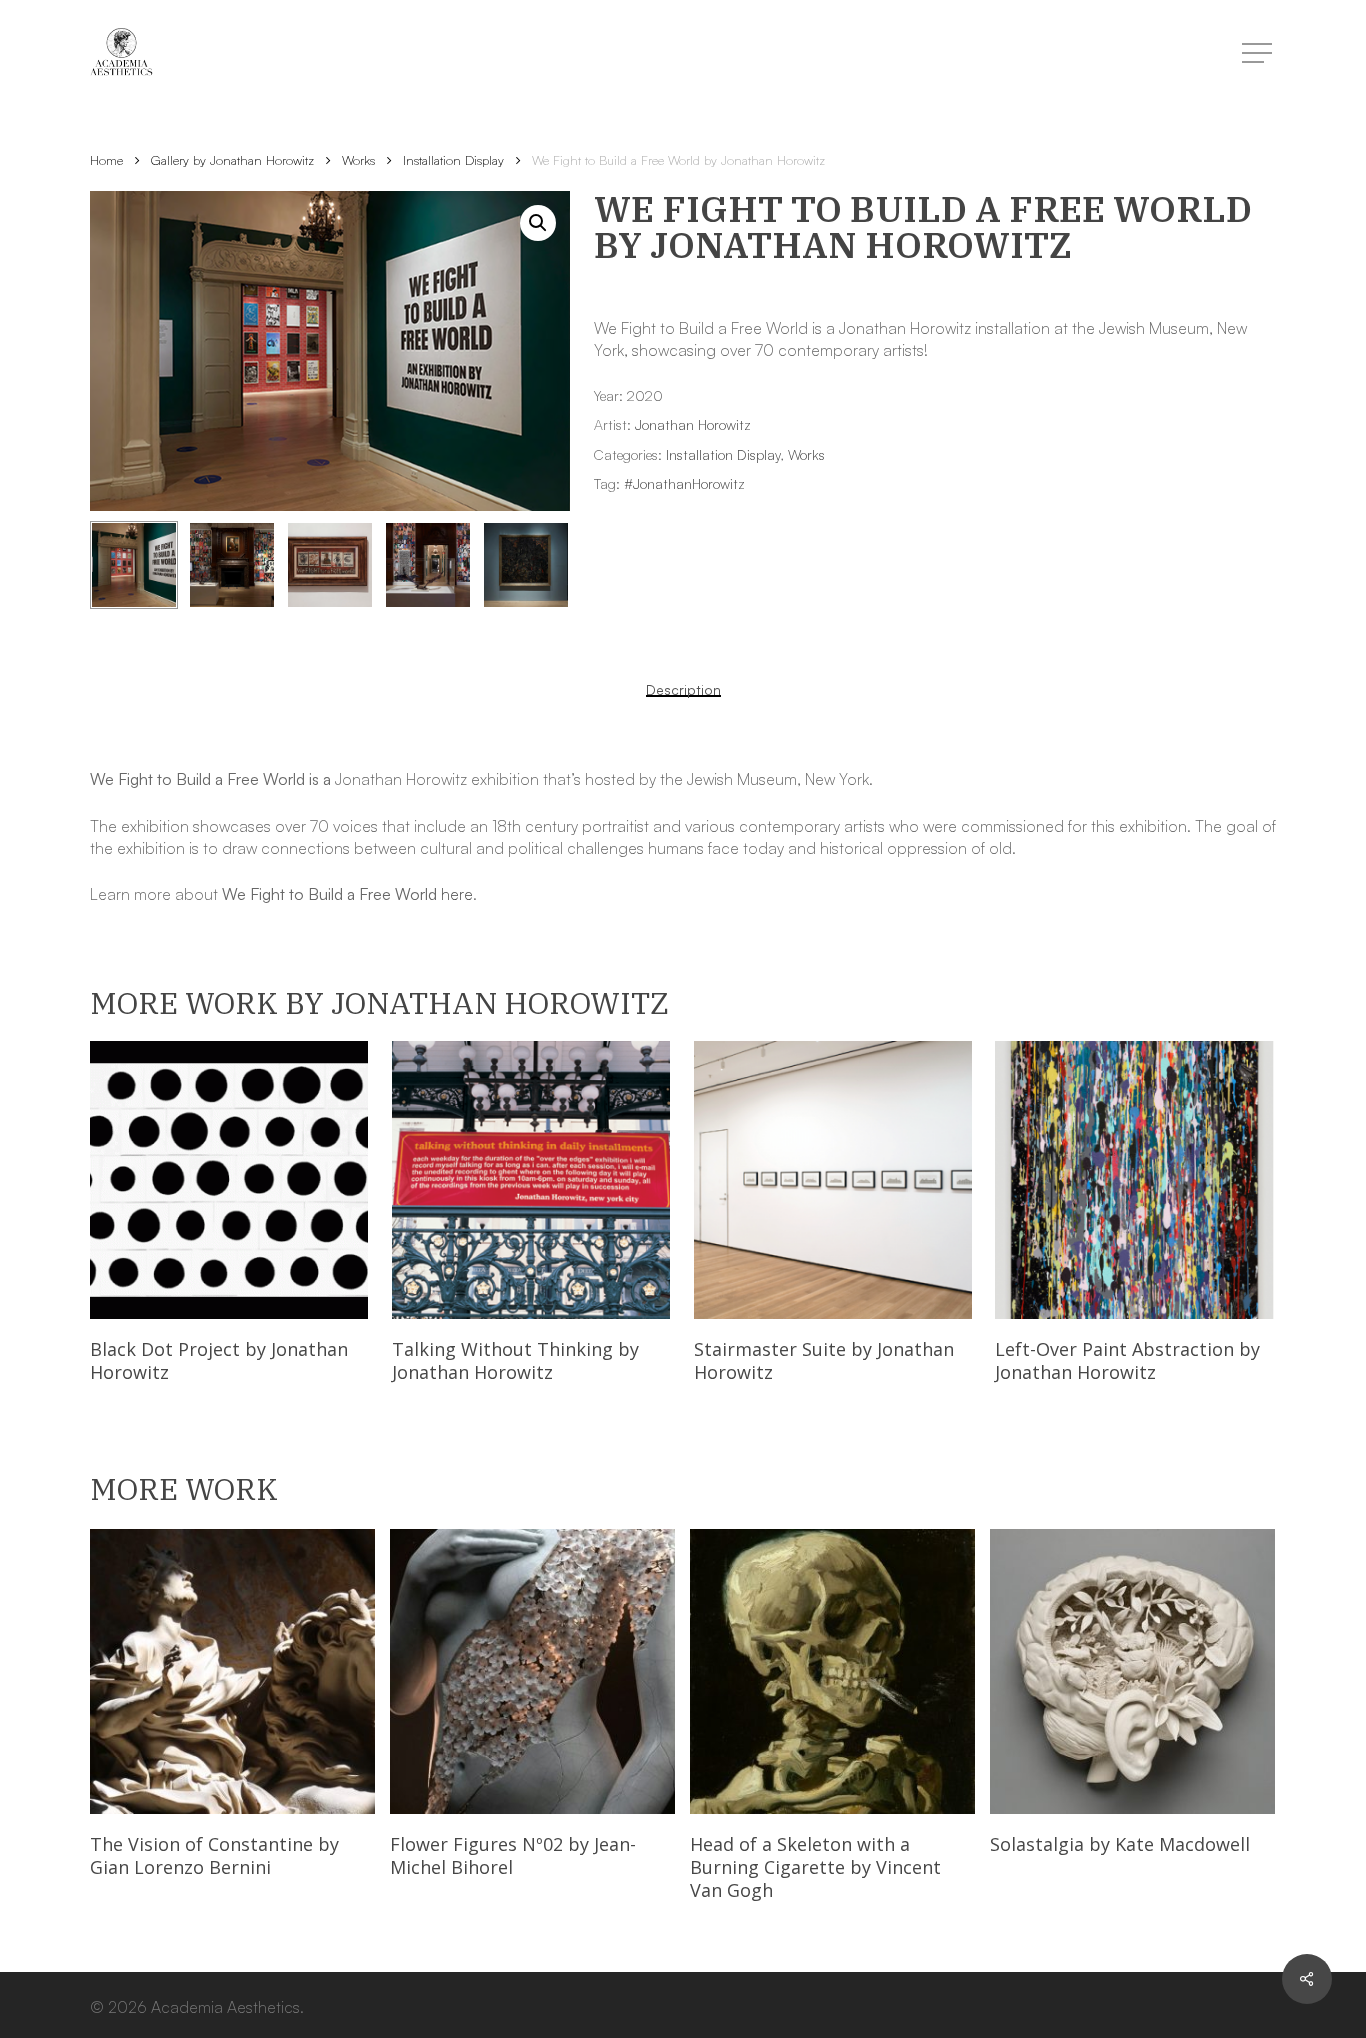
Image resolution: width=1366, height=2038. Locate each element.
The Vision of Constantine (214, 1855)
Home (106, 160)
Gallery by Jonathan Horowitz (232, 160)
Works (358, 160)
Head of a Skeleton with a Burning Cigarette (815, 1867)
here (457, 894)
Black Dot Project (219, 1360)
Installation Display (453, 160)
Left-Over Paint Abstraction (1127, 1360)
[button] (538, 223)
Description (683, 690)
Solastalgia (1120, 1844)
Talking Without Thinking (515, 1360)
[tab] (683, 690)
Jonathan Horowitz (693, 424)
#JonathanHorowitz (684, 483)
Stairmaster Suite (824, 1360)
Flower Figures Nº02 (513, 1855)
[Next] (538, 565)
